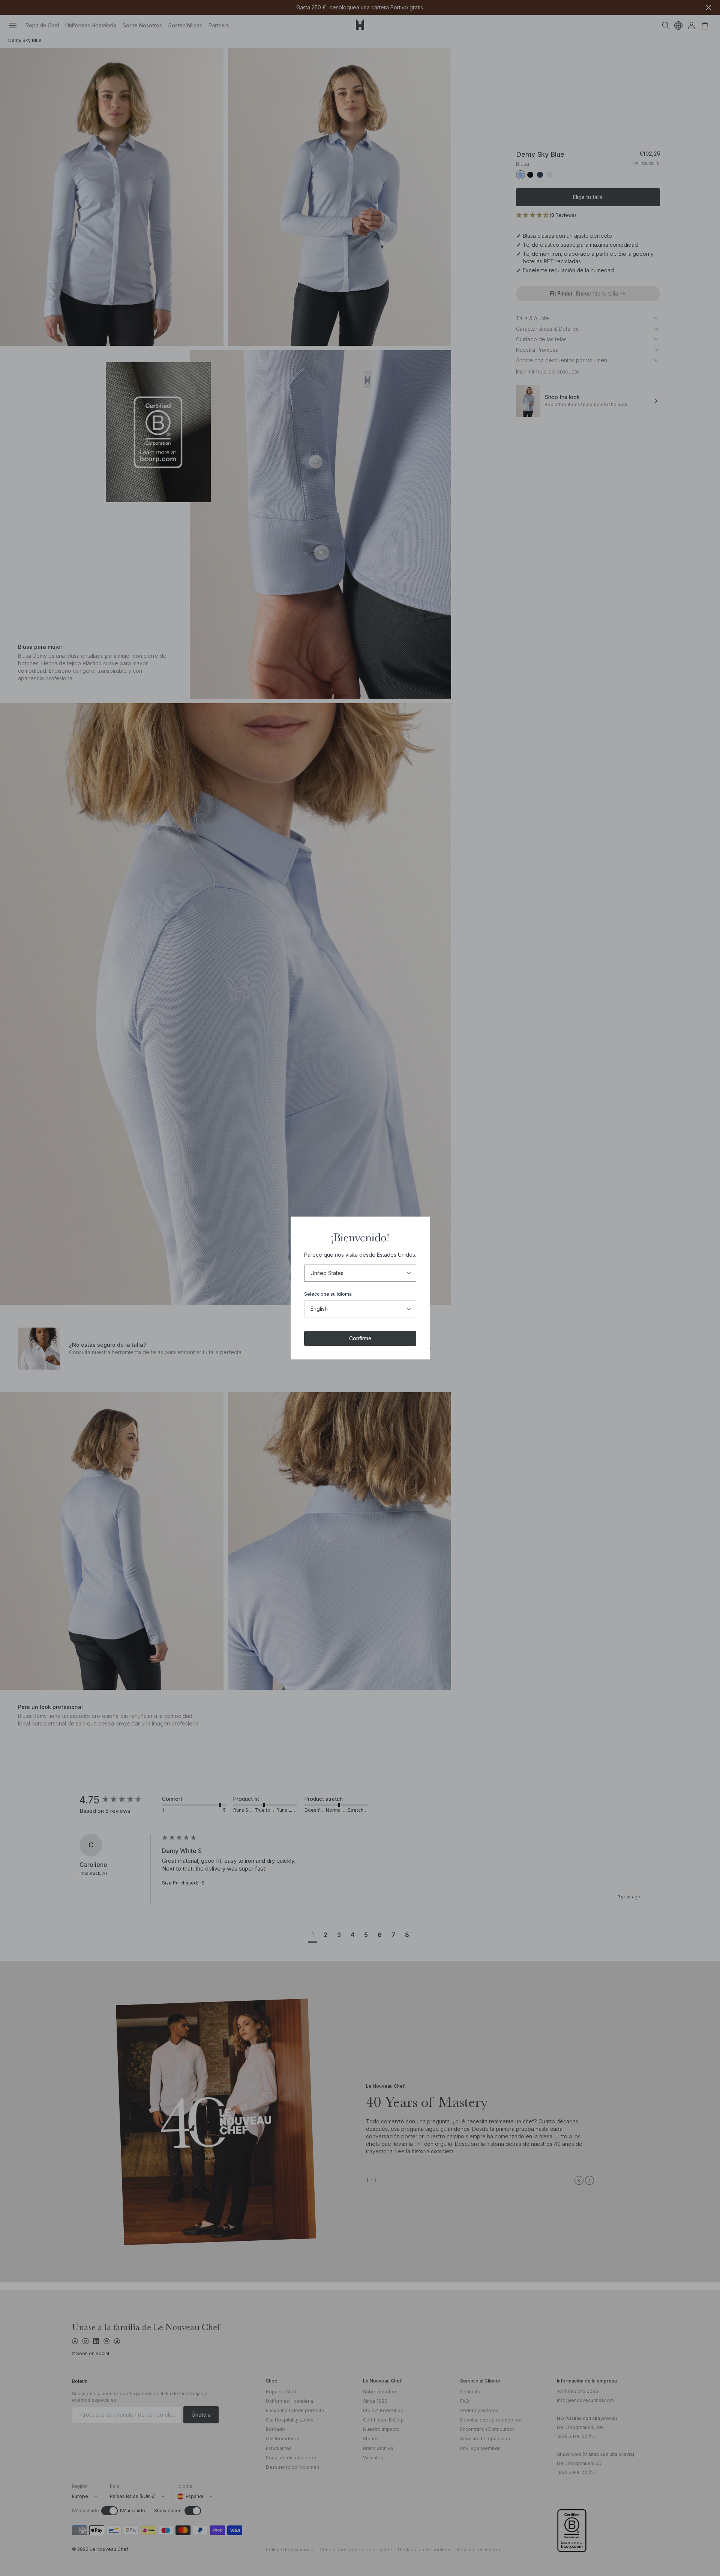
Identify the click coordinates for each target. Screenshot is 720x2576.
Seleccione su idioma (328, 1294)
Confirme (360, 1338)
